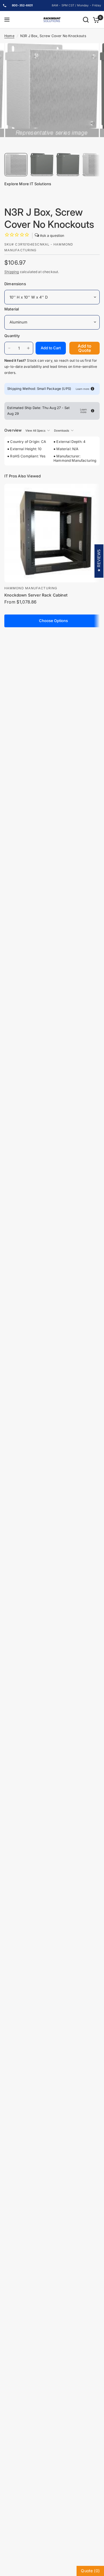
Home (9, 36)
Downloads (62, 430)
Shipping (12, 272)
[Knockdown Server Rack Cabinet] (53, 533)
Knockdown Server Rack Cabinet (36, 595)
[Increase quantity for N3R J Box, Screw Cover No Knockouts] (28, 348)
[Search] (86, 20)
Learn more (82, 389)
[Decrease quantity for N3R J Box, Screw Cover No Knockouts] (9, 348)
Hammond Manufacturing (31, 588)
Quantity (12, 336)
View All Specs (35, 430)
